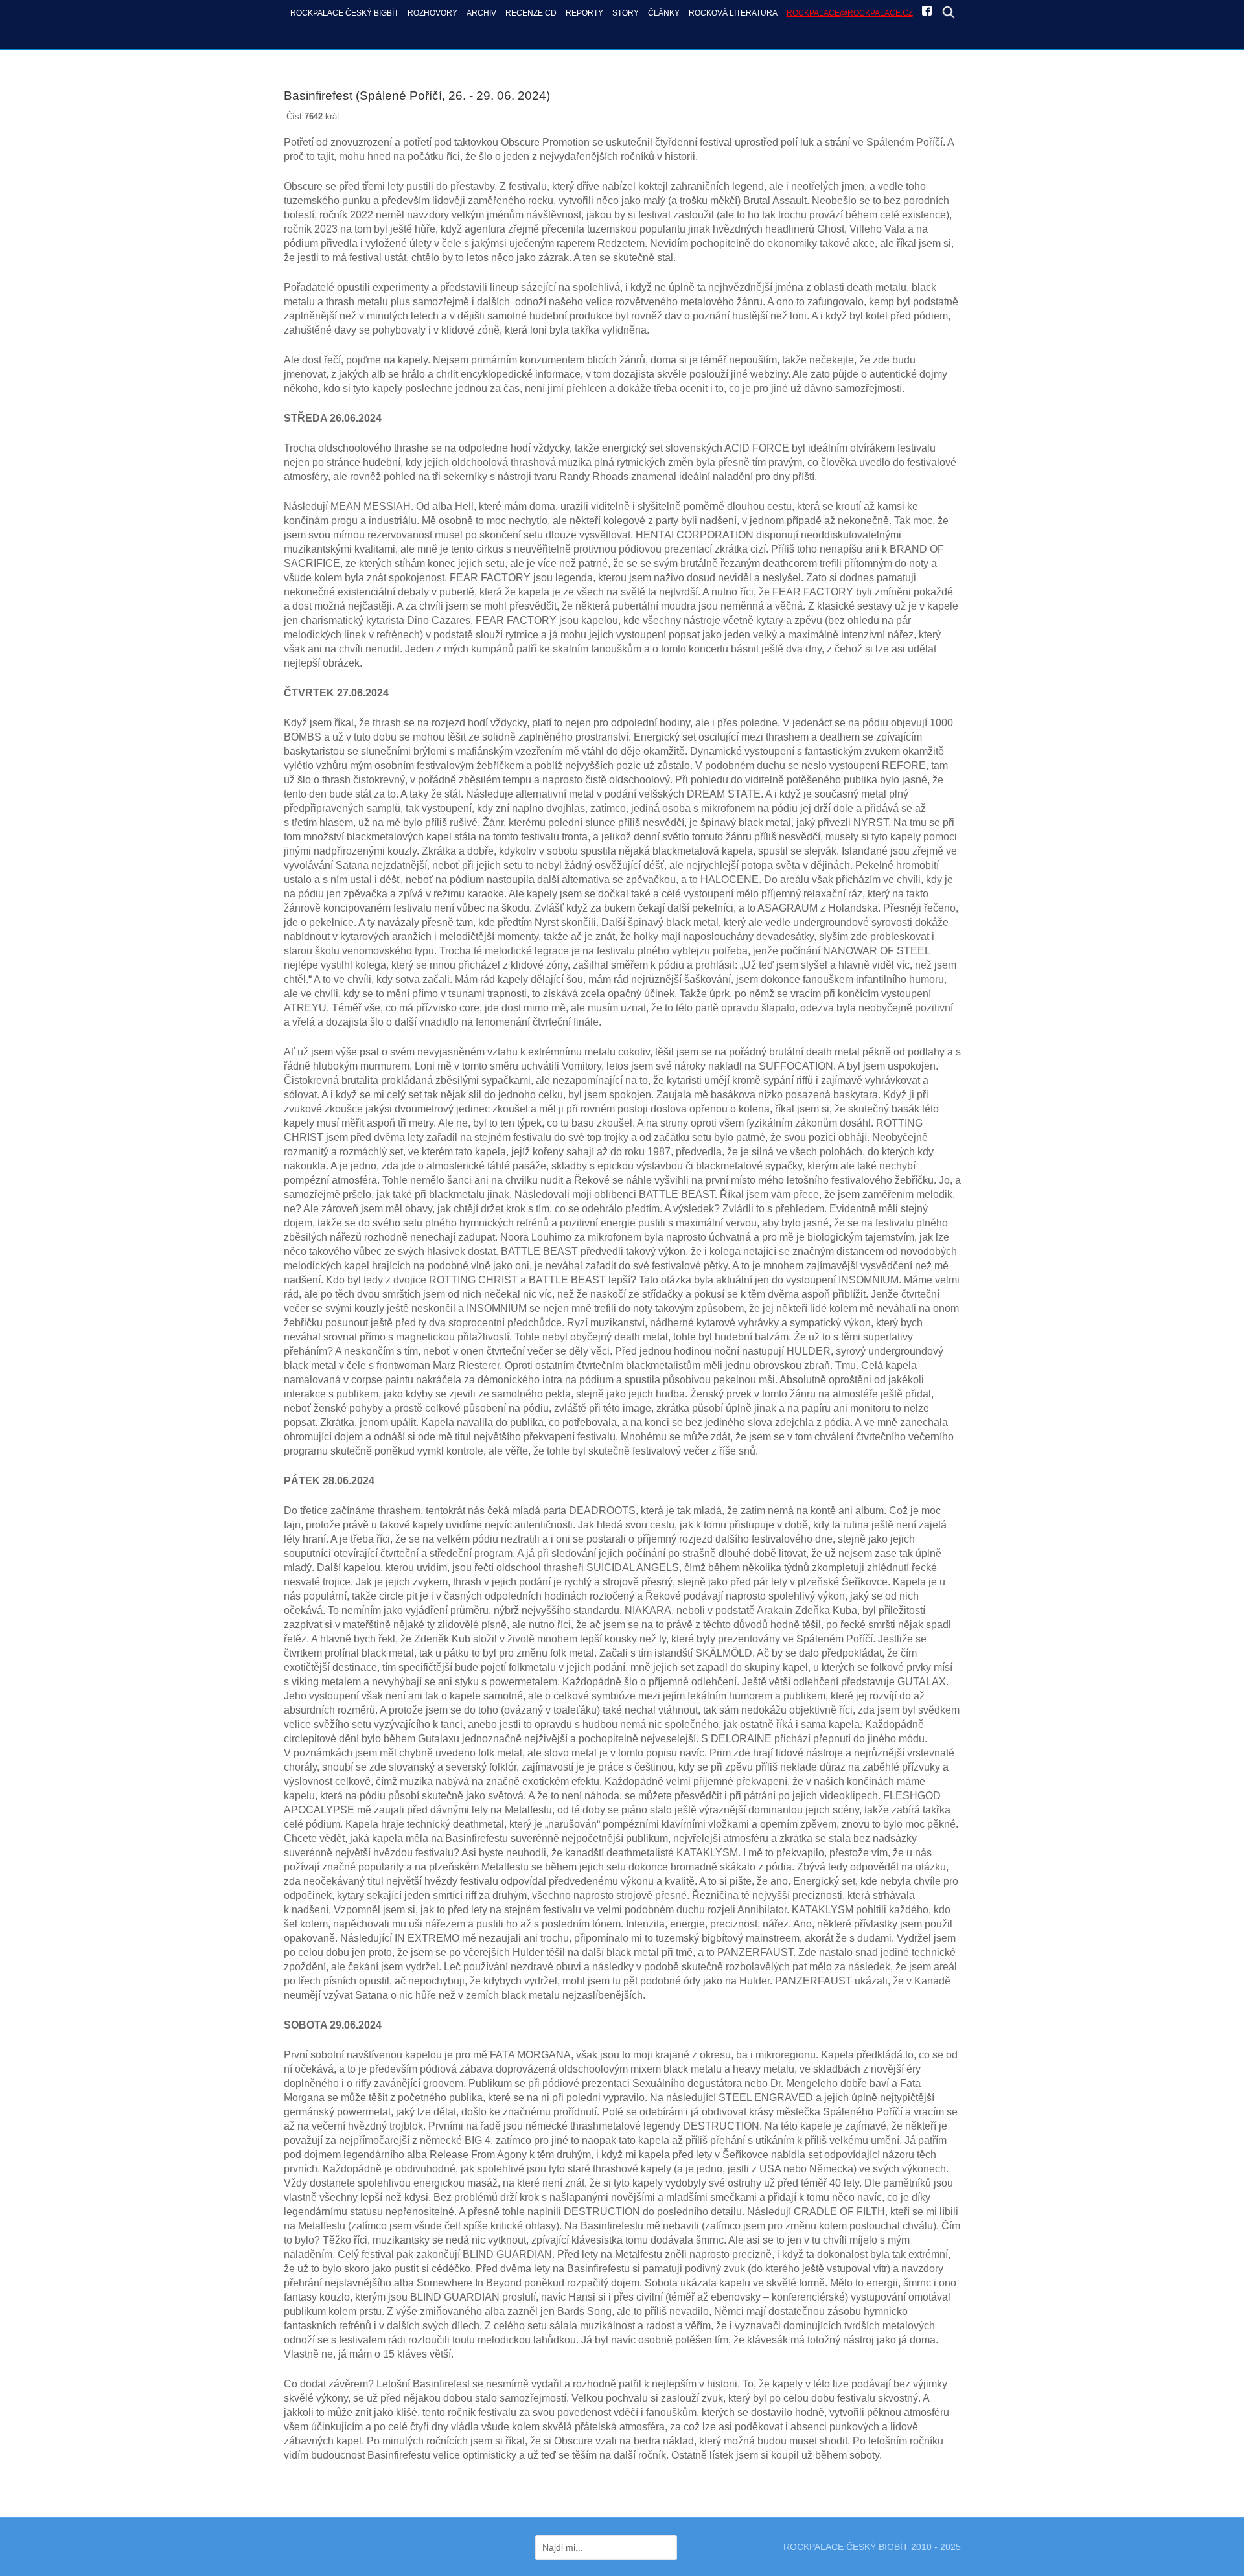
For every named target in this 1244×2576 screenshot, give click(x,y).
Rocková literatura (733, 13)
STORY (626, 13)
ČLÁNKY (664, 13)
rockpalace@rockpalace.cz (850, 13)
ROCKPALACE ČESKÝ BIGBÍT (344, 13)
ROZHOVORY (432, 13)
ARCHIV (481, 13)
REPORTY (584, 13)
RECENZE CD (531, 13)
